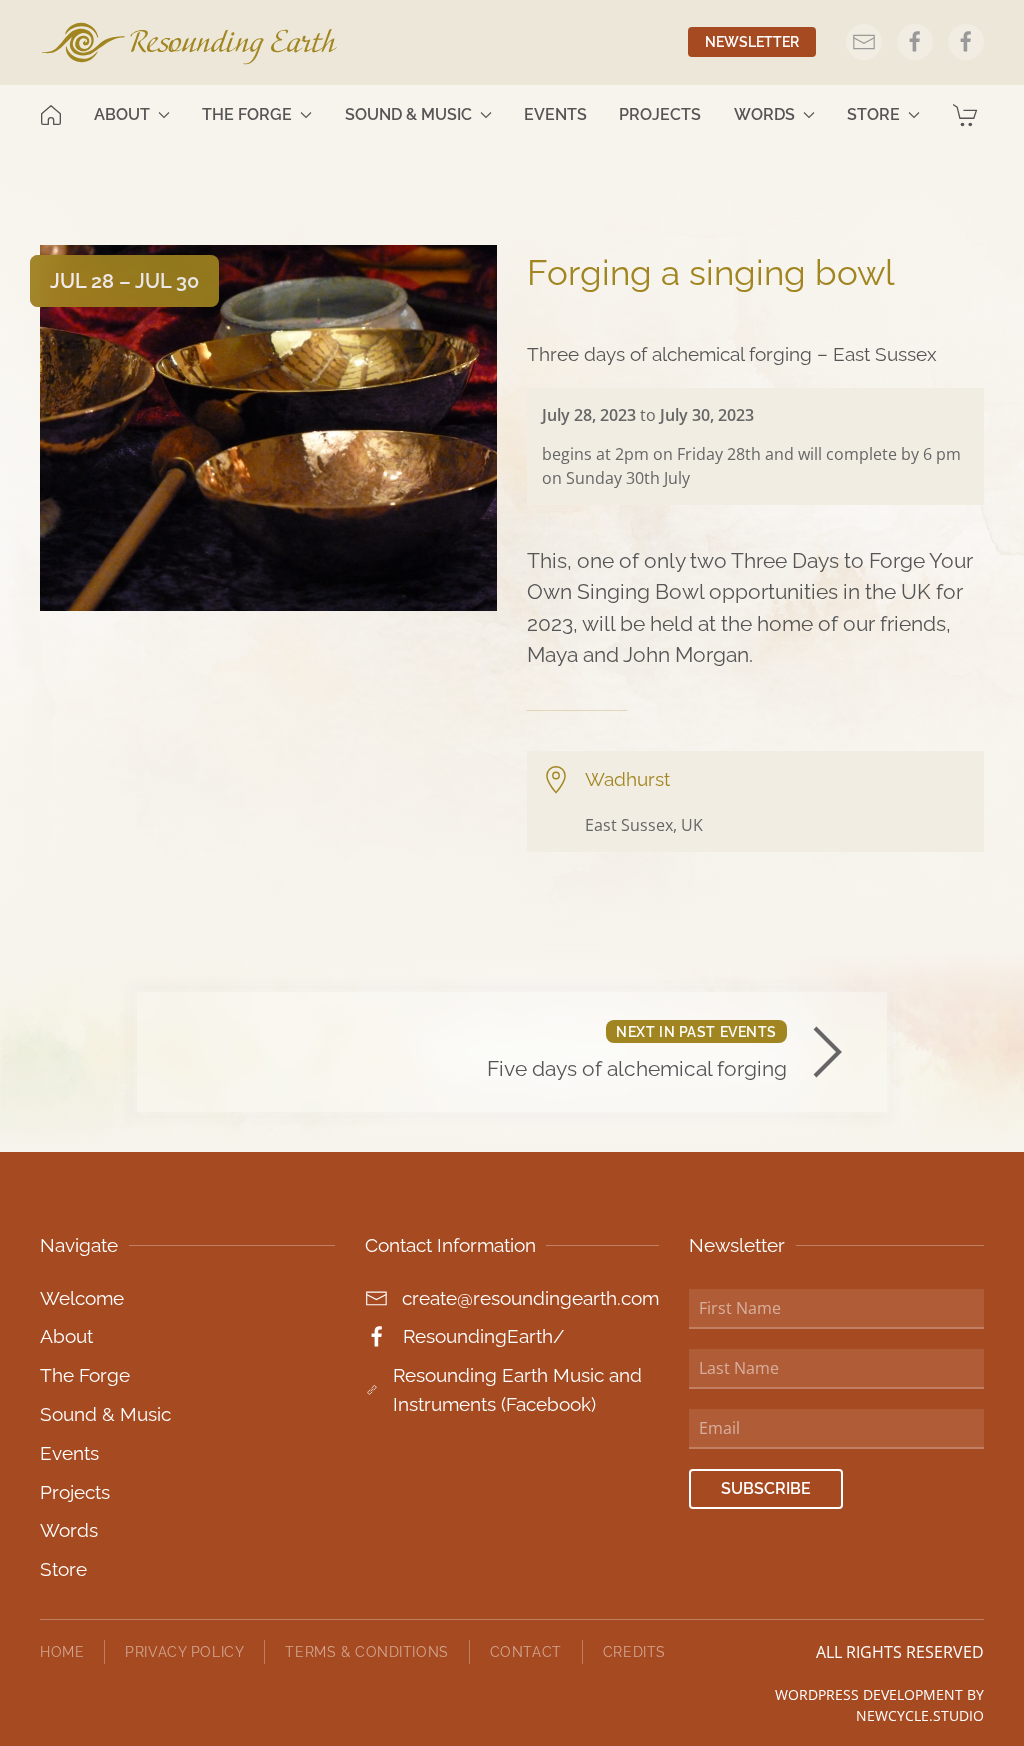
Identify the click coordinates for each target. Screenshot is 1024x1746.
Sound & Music (105, 1414)
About (66, 1336)
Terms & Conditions (366, 1651)
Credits (634, 1651)
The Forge (85, 1375)
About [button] (122, 114)
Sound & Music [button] (408, 114)
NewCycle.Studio (920, 1715)
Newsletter (752, 42)
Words (69, 1530)
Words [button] (764, 114)
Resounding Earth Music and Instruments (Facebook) (517, 1389)
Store (63, 1569)
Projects (660, 114)
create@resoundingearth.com (530, 1298)
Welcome (82, 1298)
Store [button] (873, 114)
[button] (968, 115)
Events (555, 114)
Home (62, 1651)
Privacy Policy (184, 1651)
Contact (526, 1651)
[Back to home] (190, 42)
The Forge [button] (247, 114)
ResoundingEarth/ (483, 1336)
